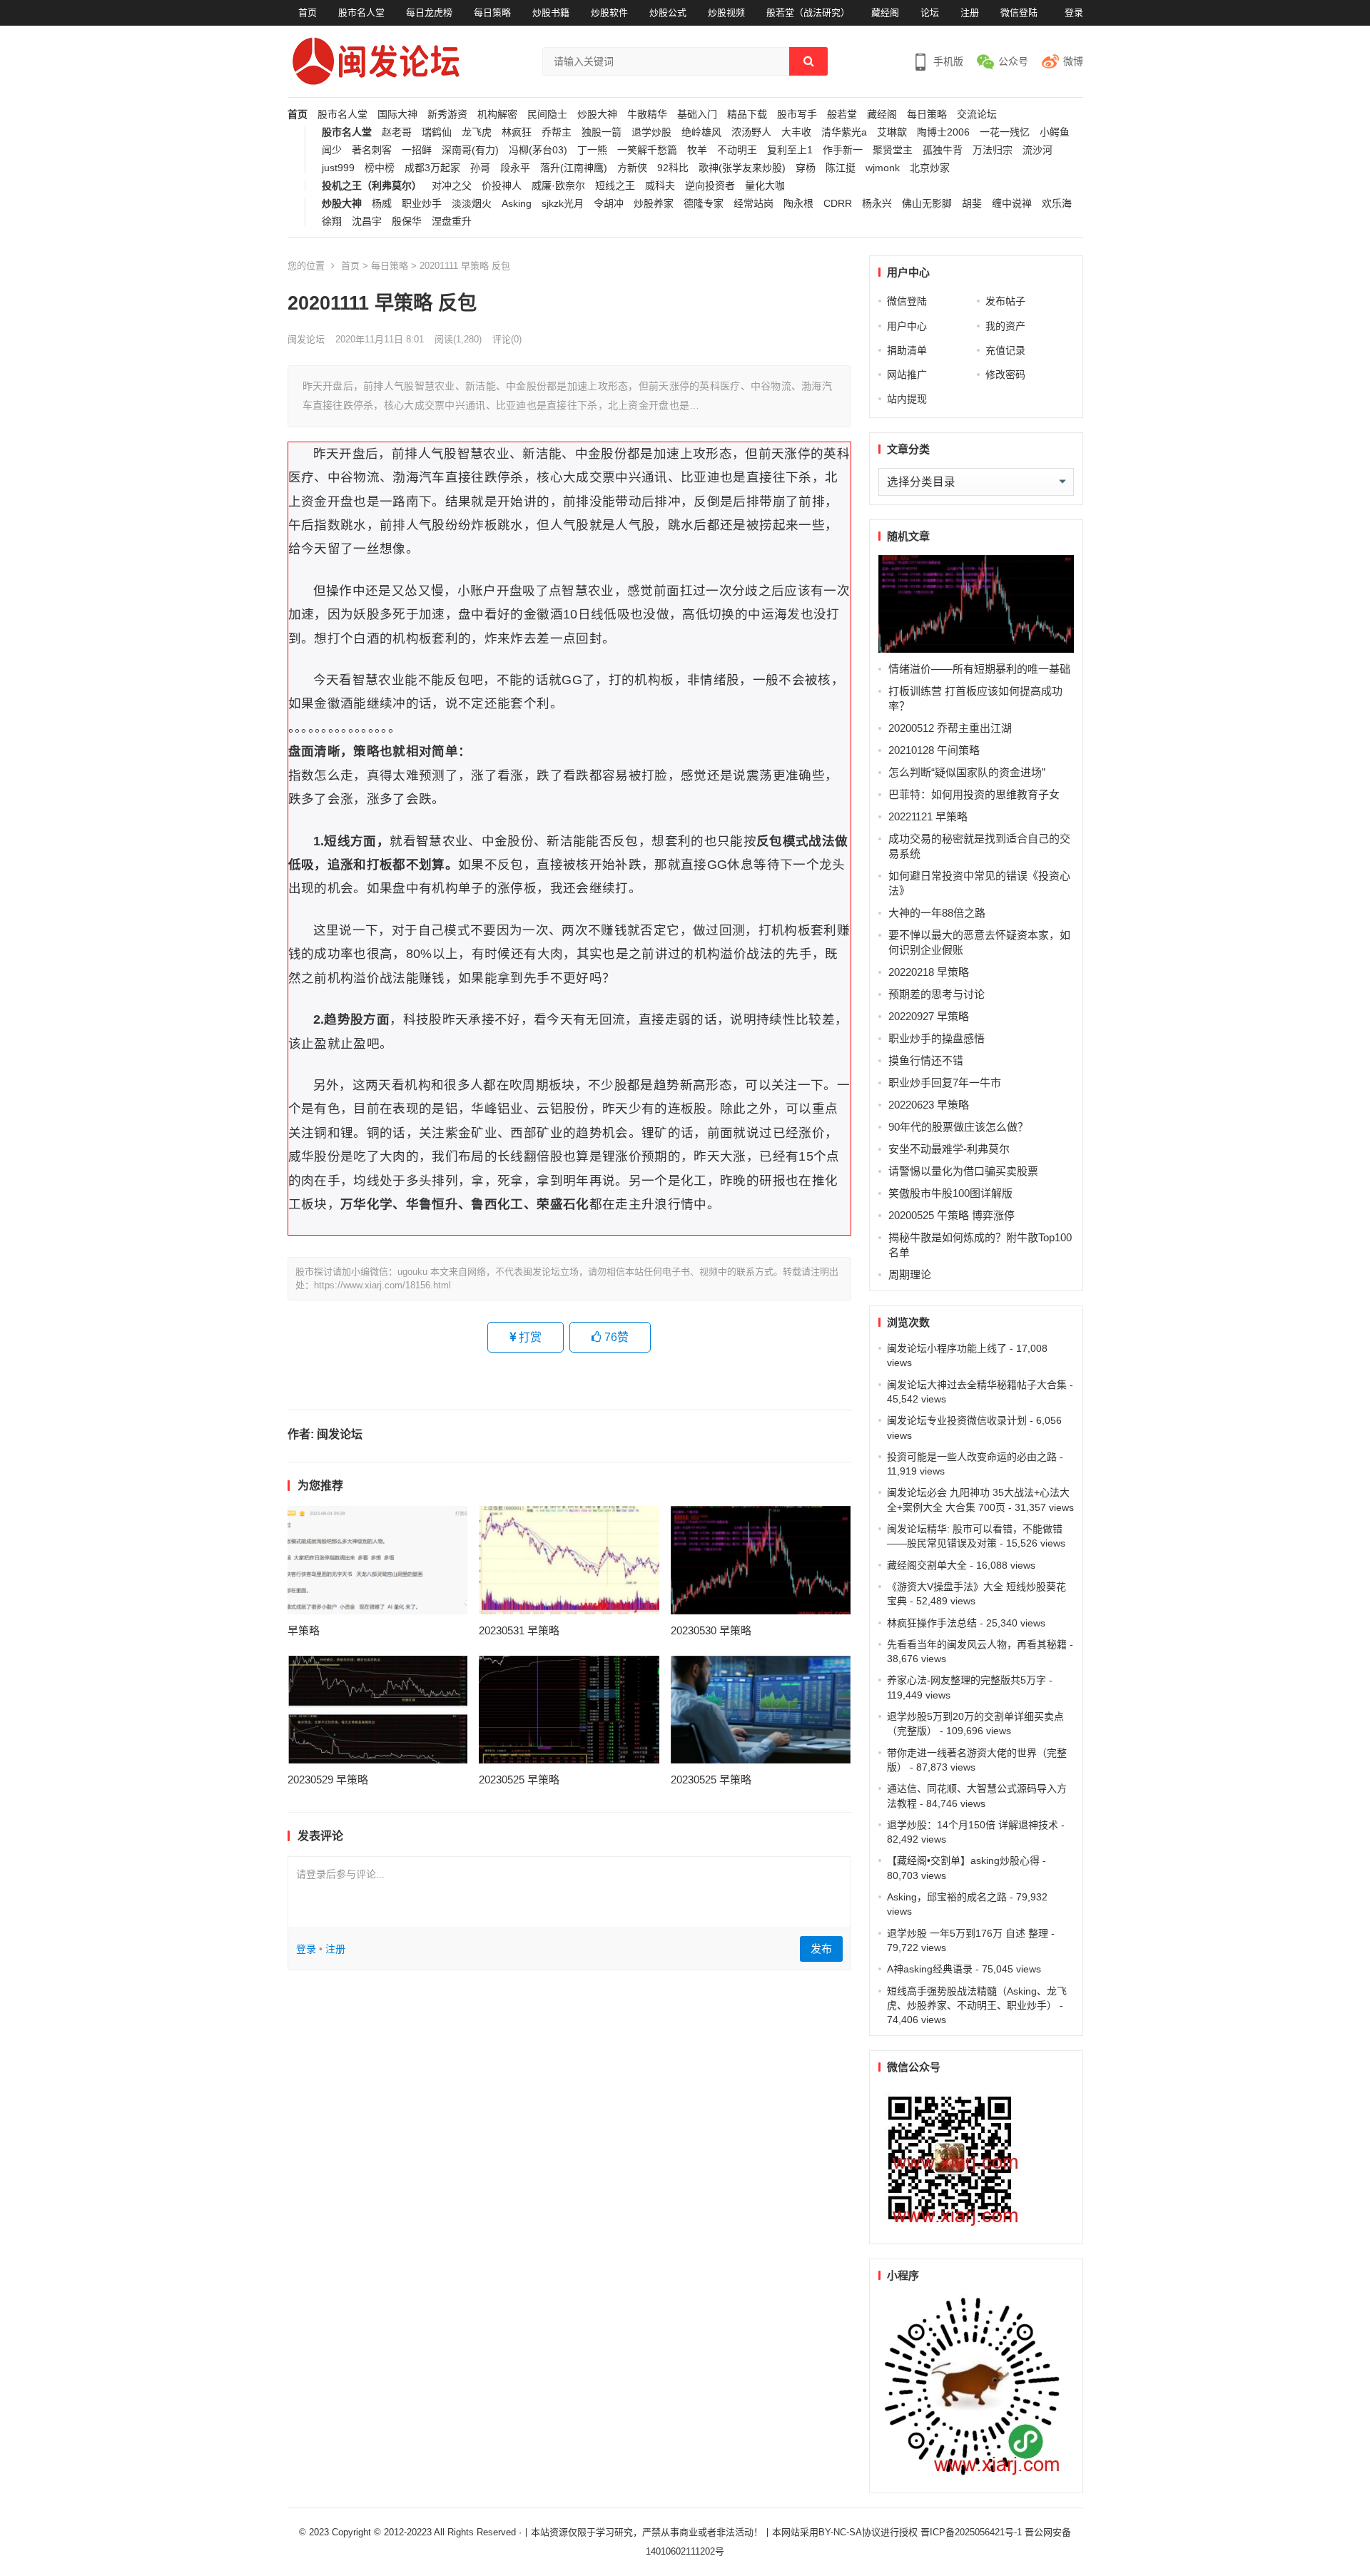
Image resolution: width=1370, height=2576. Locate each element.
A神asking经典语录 (930, 1969)
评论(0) (507, 339)
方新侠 (632, 168)
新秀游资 (447, 114)
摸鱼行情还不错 (926, 1060)
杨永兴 (877, 204)
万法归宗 (993, 150)
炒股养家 (654, 204)
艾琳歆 (892, 132)
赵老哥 (397, 132)
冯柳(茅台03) (538, 150)
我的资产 (1005, 326)
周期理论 (910, 1274)
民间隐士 (547, 114)
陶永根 (798, 204)
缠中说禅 (1012, 204)
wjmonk (883, 168)
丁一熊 (592, 150)
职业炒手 (422, 204)
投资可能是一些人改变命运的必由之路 (972, 1457)
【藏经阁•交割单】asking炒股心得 (963, 1860)
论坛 (930, 12)
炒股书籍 (551, 12)
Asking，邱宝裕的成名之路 (947, 1897)
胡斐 (972, 204)
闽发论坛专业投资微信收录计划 (957, 1420)
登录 (1074, 12)
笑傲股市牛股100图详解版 (950, 1193)
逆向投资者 (710, 186)
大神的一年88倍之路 (937, 913)
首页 (308, 12)
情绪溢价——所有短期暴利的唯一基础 (979, 669)
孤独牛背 (943, 150)
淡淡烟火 (472, 204)
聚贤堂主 (893, 150)
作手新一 (843, 150)
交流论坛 (977, 114)
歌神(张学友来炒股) (742, 168)
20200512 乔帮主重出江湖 (950, 728)
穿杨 (806, 168)
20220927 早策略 (929, 1016)
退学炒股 (651, 132)
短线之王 (615, 186)
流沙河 (1037, 150)
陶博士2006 (943, 132)
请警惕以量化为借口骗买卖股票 (963, 1171)
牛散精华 (647, 114)
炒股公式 (668, 12)
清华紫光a (844, 132)
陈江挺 (841, 168)
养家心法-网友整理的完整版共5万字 (966, 1680)
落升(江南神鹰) (574, 168)
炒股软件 (609, 12)
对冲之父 (452, 186)
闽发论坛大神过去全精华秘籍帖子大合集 (977, 1385)
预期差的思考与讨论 (937, 994)
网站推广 (907, 375)
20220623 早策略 (929, 1105)
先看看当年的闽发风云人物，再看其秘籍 (977, 1644)
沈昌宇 (367, 222)
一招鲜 (417, 150)
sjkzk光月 (563, 204)
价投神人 (502, 186)
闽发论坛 (306, 339)
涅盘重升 (452, 222)
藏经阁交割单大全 (927, 1565)
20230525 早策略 (519, 1780)
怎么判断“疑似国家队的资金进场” (967, 772)
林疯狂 (517, 132)
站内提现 (907, 399)
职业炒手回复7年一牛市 (945, 1083)
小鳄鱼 (1055, 132)
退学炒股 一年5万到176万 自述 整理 (968, 1933)
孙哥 (480, 168)
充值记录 (1005, 350)
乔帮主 (557, 132)
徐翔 (332, 222)
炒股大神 (597, 114)
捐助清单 (907, 350)
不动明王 (737, 150)
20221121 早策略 (928, 816)
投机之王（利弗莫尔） (372, 186)
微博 (1073, 61)
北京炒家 (930, 168)
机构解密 (497, 114)
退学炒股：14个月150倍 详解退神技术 (973, 1825)
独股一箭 (602, 132)
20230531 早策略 (519, 1630)
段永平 (515, 168)
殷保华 (407, 222)
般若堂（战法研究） (808, 12)
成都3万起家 (432, 168)
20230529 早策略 (328, 1780)
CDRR (838, 204)
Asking (517, 204)
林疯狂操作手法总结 (932, 1623)
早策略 (304, 1630)
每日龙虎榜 (429, 12)
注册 (970, 12)
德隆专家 (704, 204)
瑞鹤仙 (437, 132)
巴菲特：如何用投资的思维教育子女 (974, 794)
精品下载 (747, 114)
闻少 (332, 150)
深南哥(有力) (470, 150)
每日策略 (492, 12)
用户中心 (907, 326)
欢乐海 (1057, 204)
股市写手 (797, 114)
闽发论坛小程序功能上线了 (947, 1348)
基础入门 (697, 114)
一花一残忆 (1005, 132)
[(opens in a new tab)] (378, 1560)
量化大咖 (765, 186)
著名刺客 (372, 150)
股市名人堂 (361, 12)
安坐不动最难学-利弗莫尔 (949, 1149)
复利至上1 (790, 150)
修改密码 (1005, 375)
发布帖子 (1005, 301)
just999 (338, 168)
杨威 (382, 204)
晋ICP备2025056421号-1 (973, 2532)
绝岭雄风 (701, 132)
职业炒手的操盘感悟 (937, 1038)
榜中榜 (380, 168)
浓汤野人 (751, 132)
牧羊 (697, 150)
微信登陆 (1019, 12)
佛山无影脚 (927, 204)
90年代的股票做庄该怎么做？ (958, 1127)
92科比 (673, 168)
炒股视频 (726, 12)
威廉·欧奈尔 (558, 186)
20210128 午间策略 (934, 750)
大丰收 (796, 132)
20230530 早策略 (711, 1630)
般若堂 (842, 114)
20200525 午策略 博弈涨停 (952, 1215)
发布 (821, 1949)
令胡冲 (609, 204)
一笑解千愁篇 (647, 150)
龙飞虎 (477, 132)
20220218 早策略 (929, 972)
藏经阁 (885, 12)
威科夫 (660, 186)
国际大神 (397, 114)
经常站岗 (753, 204)
